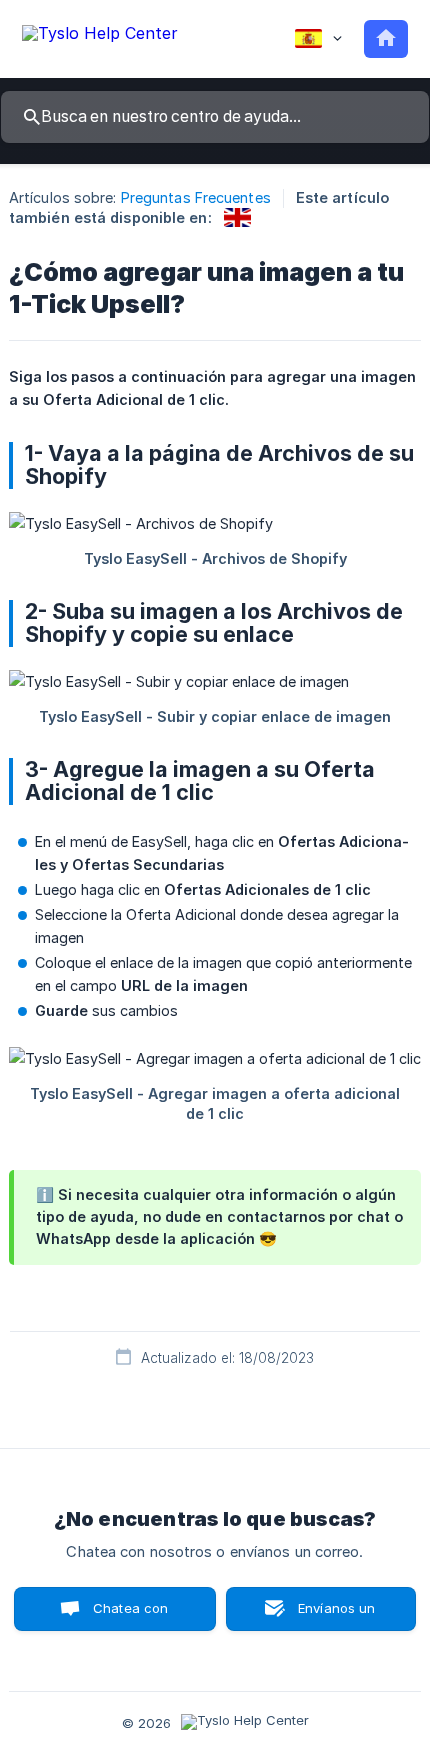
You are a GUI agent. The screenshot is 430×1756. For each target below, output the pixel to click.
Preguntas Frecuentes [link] (196, 197)
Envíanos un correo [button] (337, 1615)
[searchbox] (215, 117)
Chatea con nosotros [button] (127, 1615)
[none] (100, 36)
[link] (237, 217)
